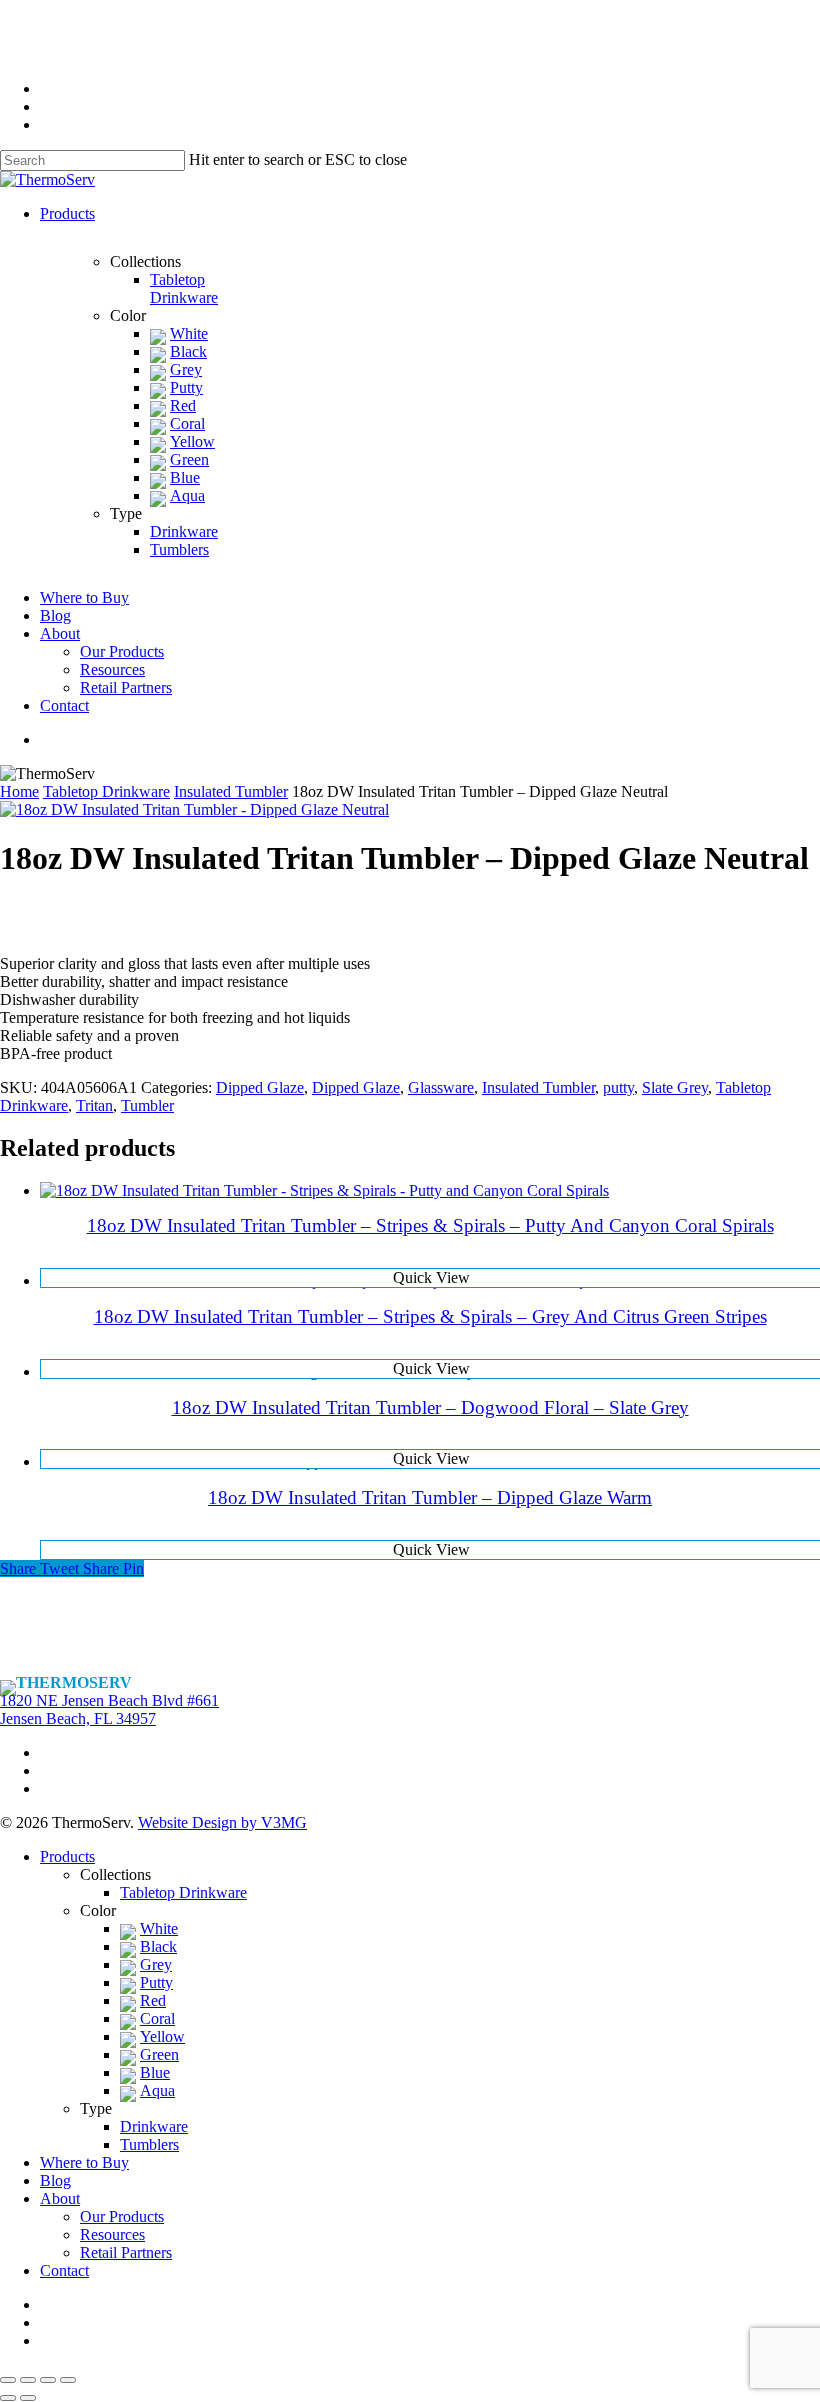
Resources (112, 2234)
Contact (64, 2270)
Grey (156, 1964)
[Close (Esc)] (8, 2380)
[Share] (28, 2380)
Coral (157, 2018)
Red (153, 2000)
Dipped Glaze (260, 1087)
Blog (55, 2180)
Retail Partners (126, 2252)
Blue (155, 2072)
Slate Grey (675, 1087)
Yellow (162, 2036)
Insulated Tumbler (231, 791)
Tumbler (147, 1105)
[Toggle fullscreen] (48, 2380)
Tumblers (149, 2144)
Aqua (157, 2090)
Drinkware (154, 2126)
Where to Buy (84, 2162)
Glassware (441, 1087)
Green (159, 2054)
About (60, 2198)
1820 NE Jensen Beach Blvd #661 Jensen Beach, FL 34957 (109, 1709)
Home (19, 791)
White (159, 1928)
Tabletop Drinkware (106, 791)
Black (158, 1946)
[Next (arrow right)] (28, 2398)
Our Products (122, 2216)
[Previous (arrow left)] (8, 2398)
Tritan (94, 1105)
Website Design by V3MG (222, 1822)
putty (618, 1087)
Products (67, 1856)
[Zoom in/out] (68, 2380)
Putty (156, 1982)
